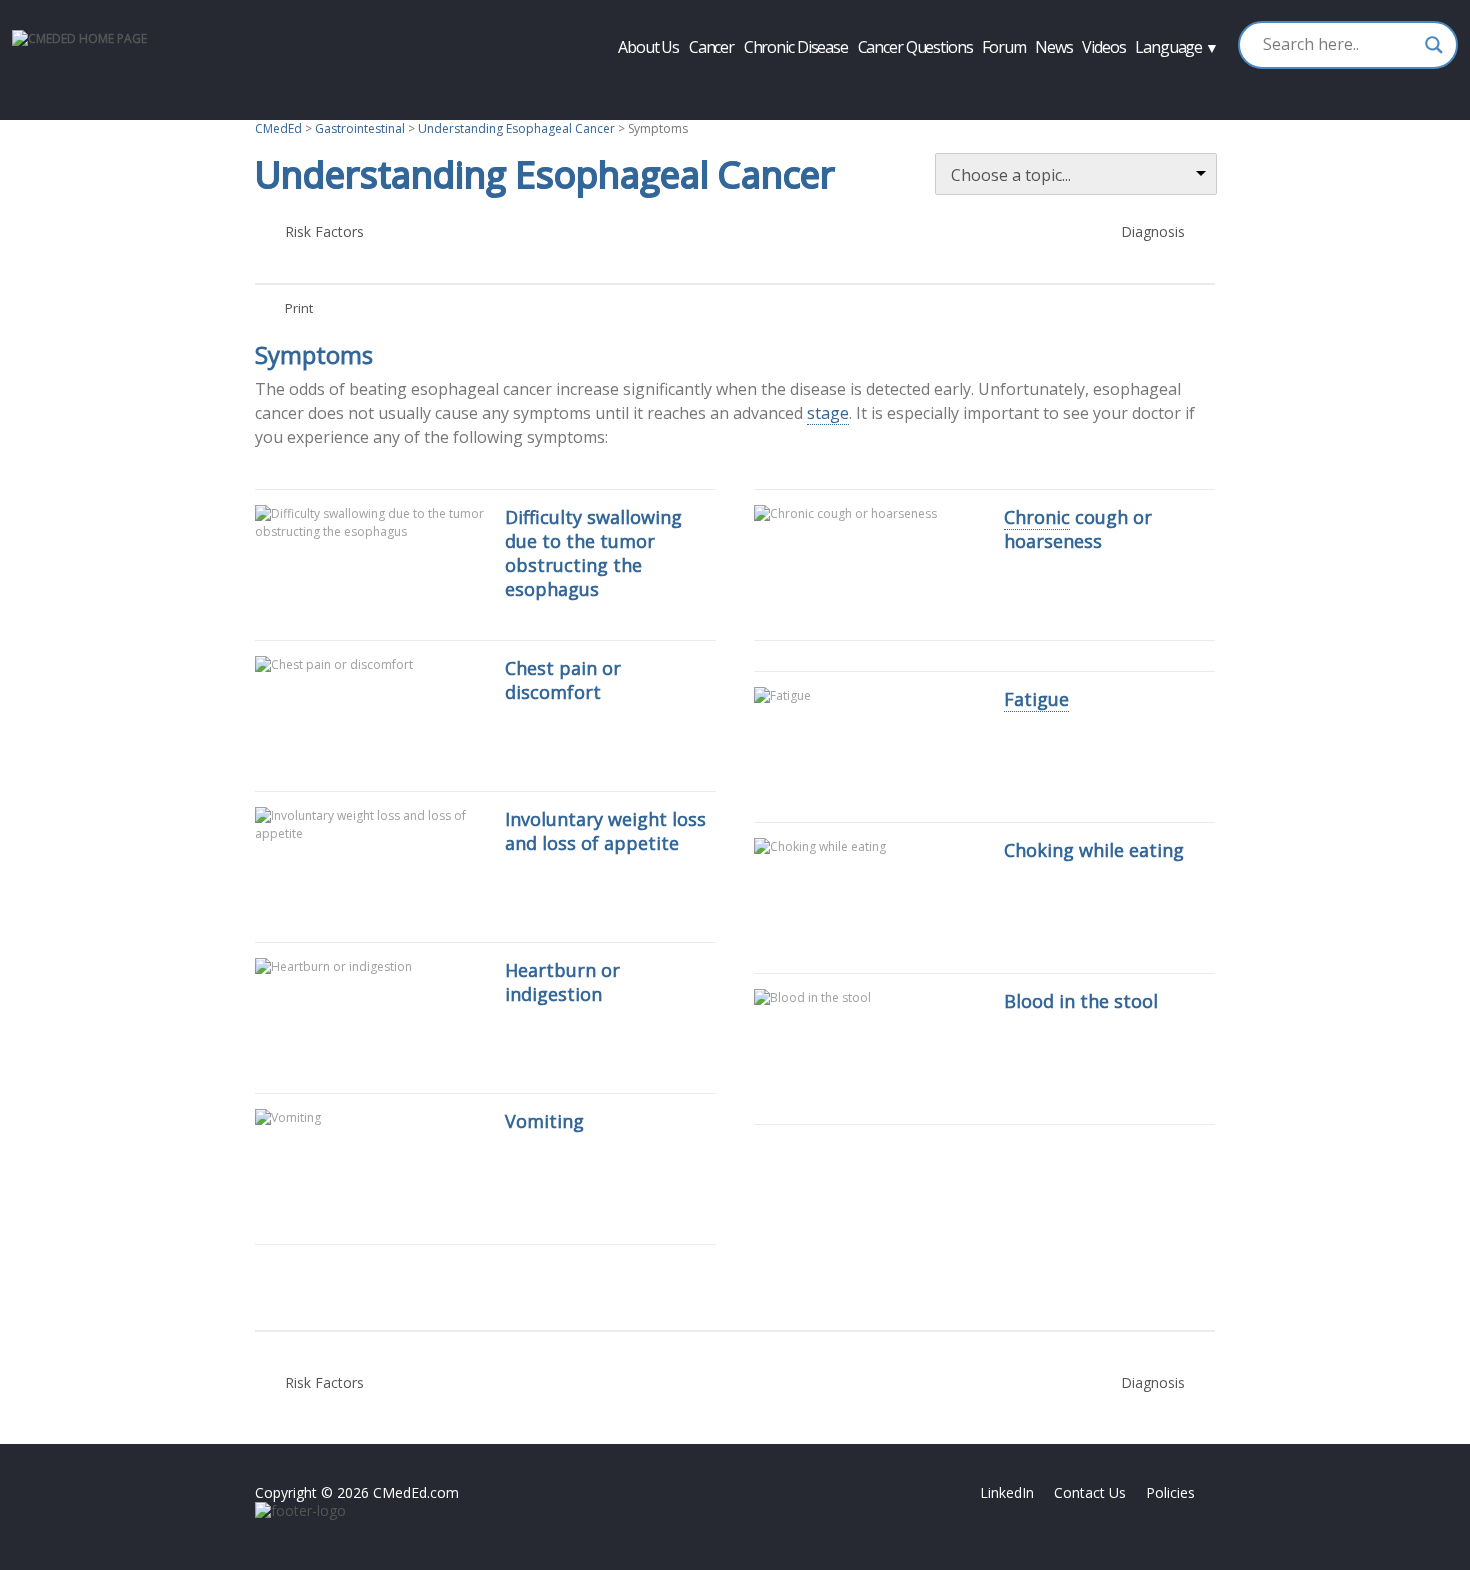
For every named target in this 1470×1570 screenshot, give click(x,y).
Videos (1103, 47)
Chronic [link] (1037, 517)
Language (1176, 47)
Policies (1170, 1492)
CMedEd (278, 128)
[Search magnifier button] (1434, 45)
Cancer (711, 47)
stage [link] (828, 413)
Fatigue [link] (1036, 699)
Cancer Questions (915, 47)
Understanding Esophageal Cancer (516, 128)
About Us (648, 47)
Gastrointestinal (360, 128)
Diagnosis (1130, 237)
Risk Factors (309, 237)
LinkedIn (1007, 1492)
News (1054, 47)
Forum (1003, 47)
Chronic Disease (796, 47)
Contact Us (1090, 1492)
